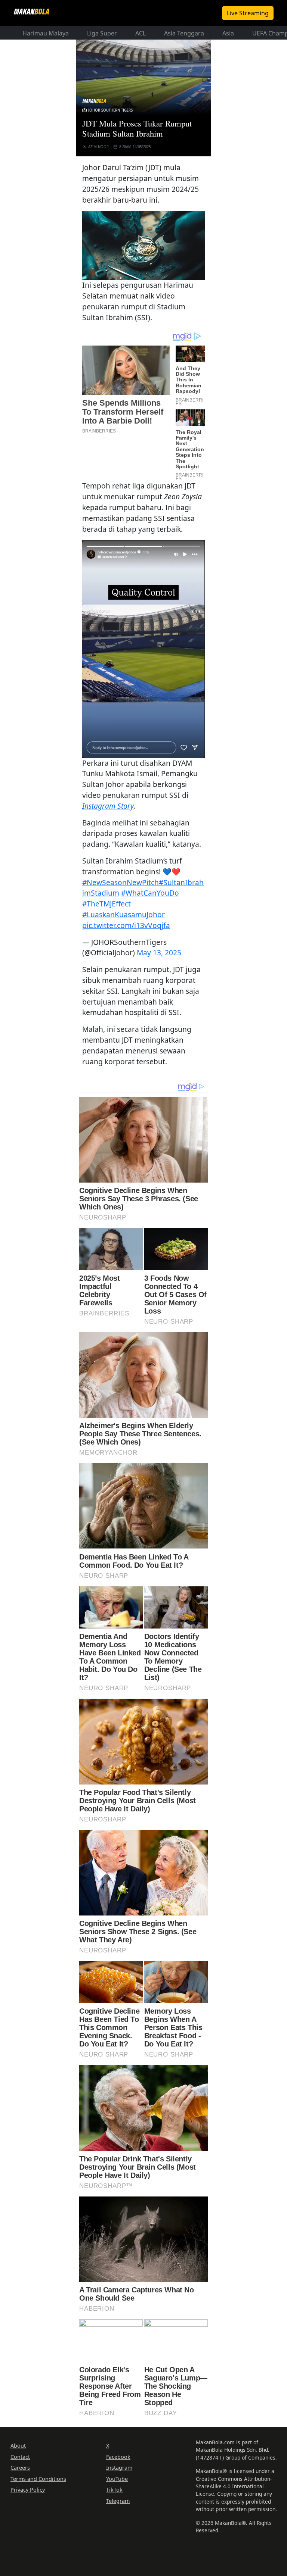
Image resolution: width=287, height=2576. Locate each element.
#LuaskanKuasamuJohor (124, 914)
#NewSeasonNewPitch (121, 882)
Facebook (118, 2456)
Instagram (119, 2468)
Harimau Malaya (46, 33)
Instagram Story (108, 806)
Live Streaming (248, 13)
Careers (20, 2468)
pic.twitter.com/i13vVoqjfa (126, 925)
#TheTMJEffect (107, 904)
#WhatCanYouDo (150, 893)
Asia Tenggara (184, 33)
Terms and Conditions (38, 2478)
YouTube (117, 2478)
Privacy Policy (28, 2490)
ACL (141, 33)
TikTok (114, 2490)
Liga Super (102, 33)
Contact (20, 2456)
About (18, 2446)
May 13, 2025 (159, 953)
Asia (228, 33)
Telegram (118, 2501)
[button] (143, 244)
